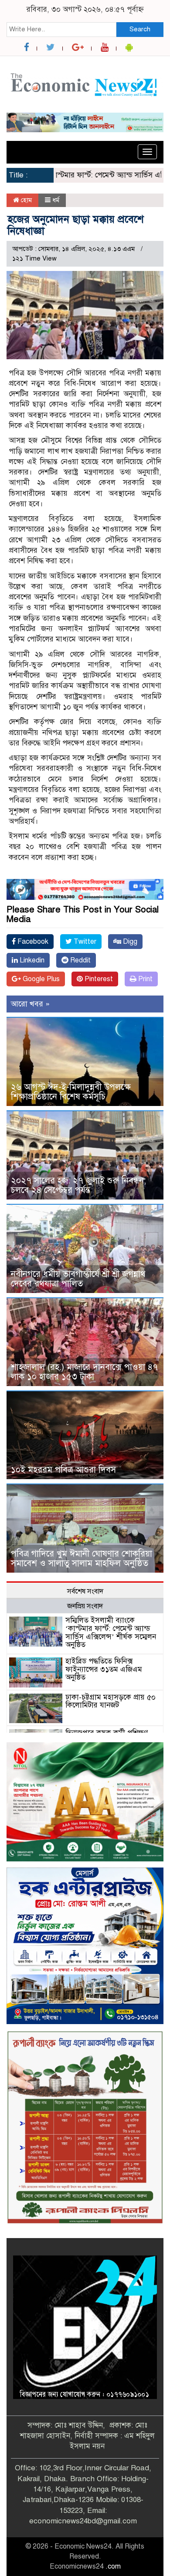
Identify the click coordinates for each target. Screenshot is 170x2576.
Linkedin (31, 960)
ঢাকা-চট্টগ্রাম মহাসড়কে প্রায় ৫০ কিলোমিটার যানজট (110, 1701)
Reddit (80, 960)
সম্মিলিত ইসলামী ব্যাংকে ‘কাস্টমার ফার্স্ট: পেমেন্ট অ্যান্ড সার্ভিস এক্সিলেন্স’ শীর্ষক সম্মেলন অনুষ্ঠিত (111, 1632)
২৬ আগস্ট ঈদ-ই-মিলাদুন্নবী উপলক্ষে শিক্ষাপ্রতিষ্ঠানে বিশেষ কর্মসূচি (71, 1092)
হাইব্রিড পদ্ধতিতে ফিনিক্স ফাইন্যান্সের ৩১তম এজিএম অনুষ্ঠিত (104, 1669)
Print (144, 979)
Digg (129, 942)
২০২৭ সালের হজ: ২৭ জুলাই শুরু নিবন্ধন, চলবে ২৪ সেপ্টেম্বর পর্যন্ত (78, 1185)
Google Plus (40, 979)
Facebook (32, 942)
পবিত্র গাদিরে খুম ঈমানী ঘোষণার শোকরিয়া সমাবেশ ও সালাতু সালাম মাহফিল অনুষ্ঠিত (82, 1559)
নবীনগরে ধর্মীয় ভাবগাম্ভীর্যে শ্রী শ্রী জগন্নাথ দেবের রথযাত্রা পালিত (78, 1279)
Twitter (84, 942)
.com (113, 2566)
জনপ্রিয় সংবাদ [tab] (85, 1606)
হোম (25, 200)
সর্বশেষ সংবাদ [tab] (85, 1591)
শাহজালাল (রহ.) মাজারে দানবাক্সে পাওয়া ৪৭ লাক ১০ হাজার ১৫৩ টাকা (84, 1372)
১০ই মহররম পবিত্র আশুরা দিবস (63, 1470)
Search (140, 29)
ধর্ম (56, 200)
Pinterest (98, 979)
